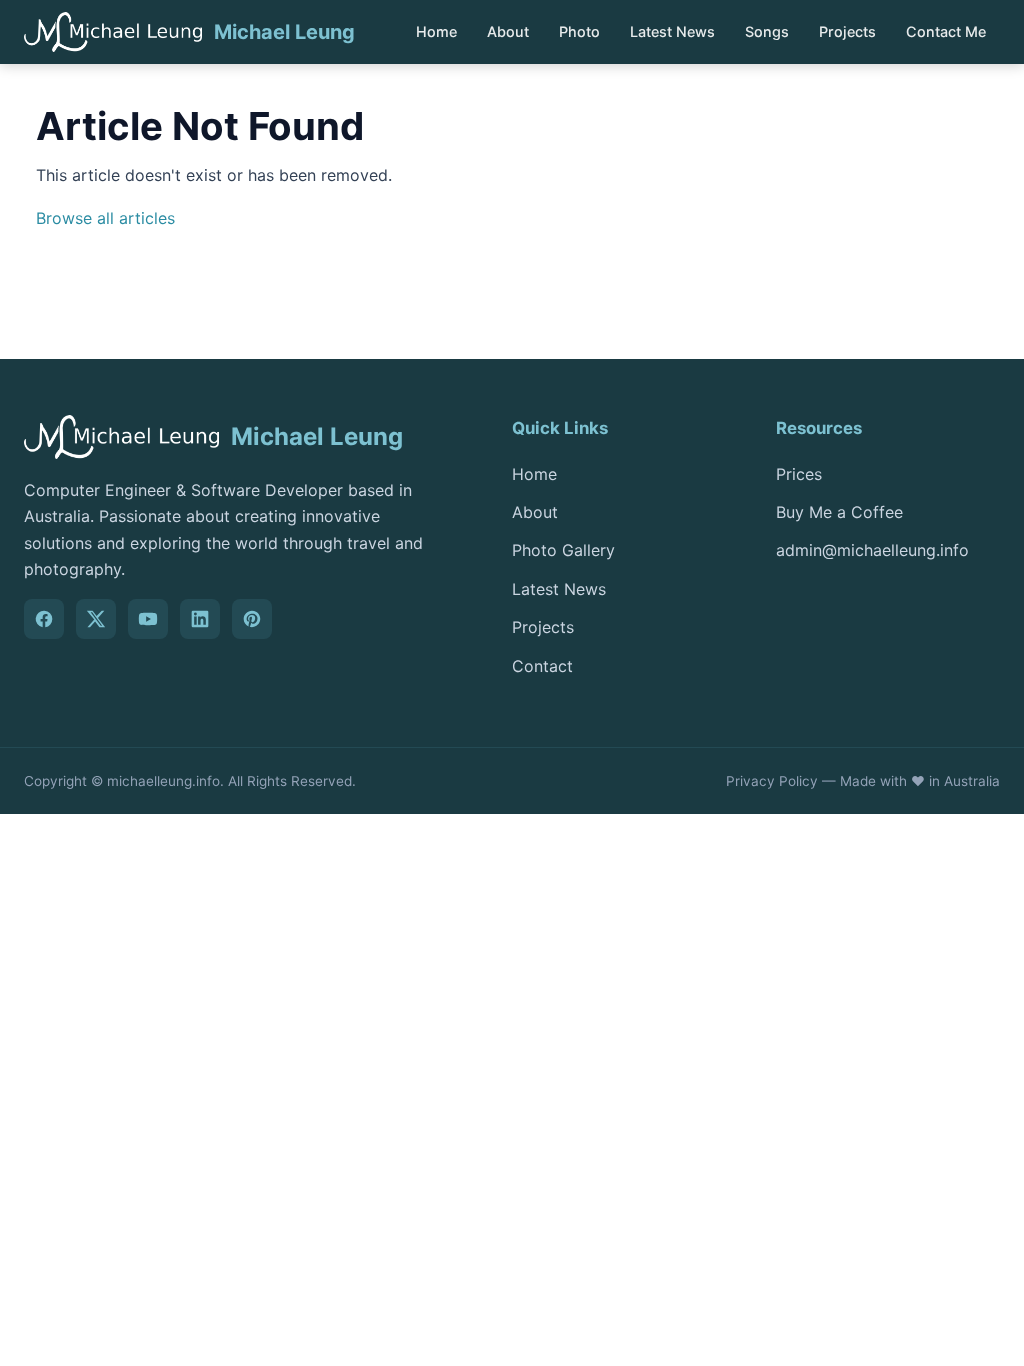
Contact (542, 666)
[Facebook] (44, 619)
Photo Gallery (563, 550)
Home (436, 31)
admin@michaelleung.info (872, 550)
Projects (847, 31)
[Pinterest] (252, 619)
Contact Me (946, 31)
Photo (579, 31)
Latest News (672, 31)
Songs (767, 31)
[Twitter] (96, 619)
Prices (799, 474)
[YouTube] (148, 619)
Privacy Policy (772, 781)
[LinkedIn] (200, 619)
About (508, 31)
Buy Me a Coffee (839, 512)
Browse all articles (105, 218)
